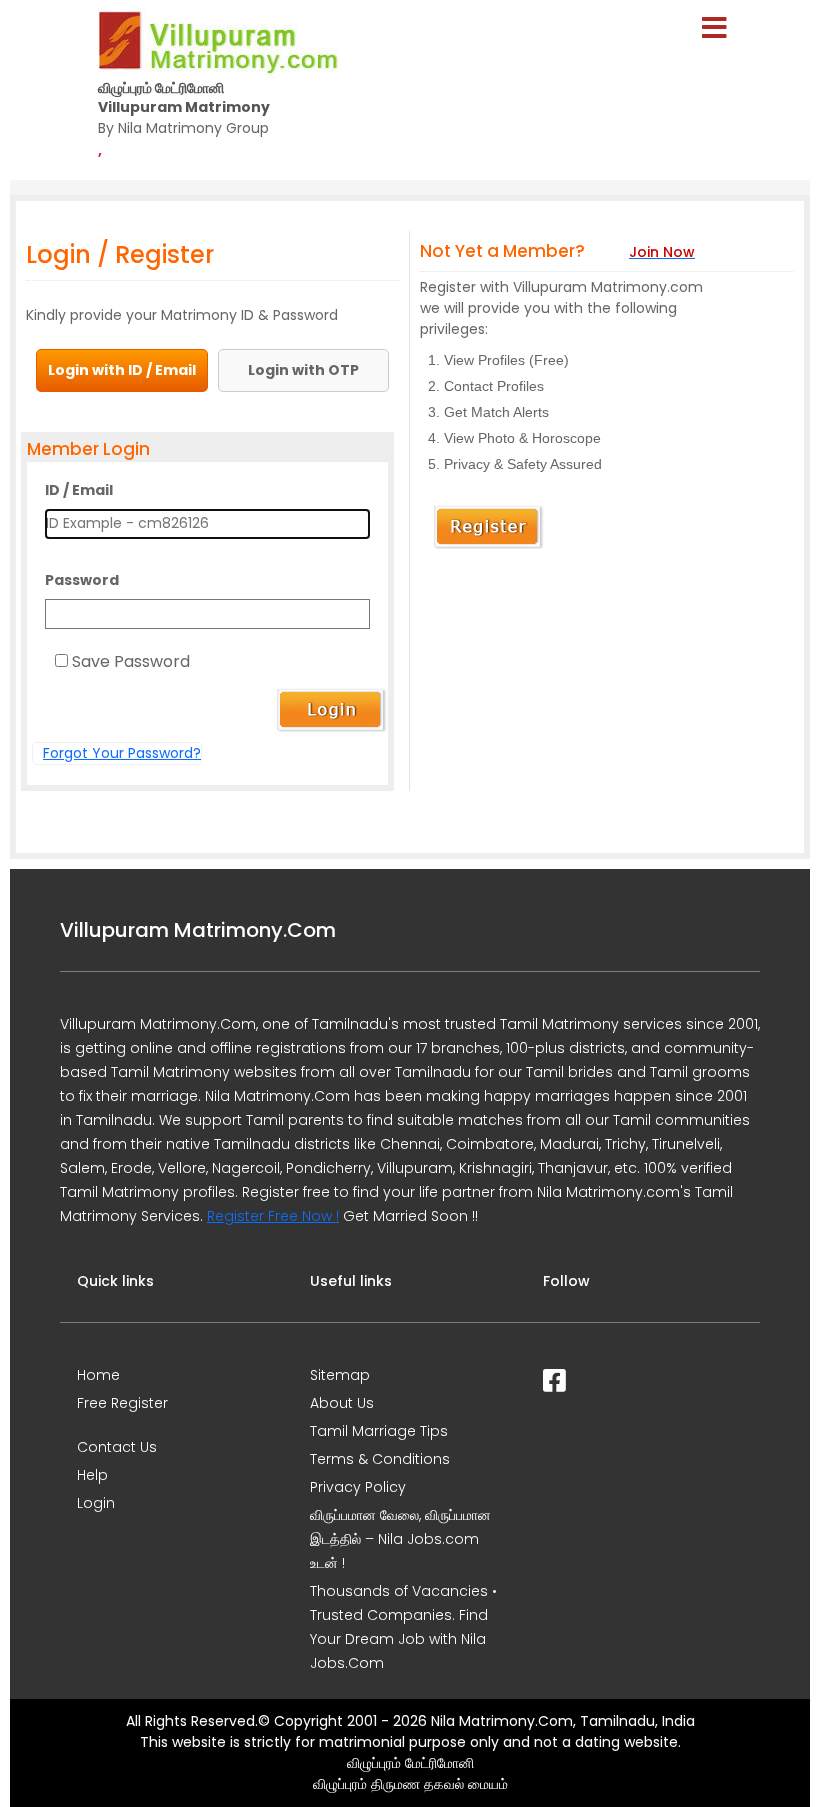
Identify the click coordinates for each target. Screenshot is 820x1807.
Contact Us (117, 1447)
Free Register (122, 1403)
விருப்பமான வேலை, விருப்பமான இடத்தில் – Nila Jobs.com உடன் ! (400, 1539)
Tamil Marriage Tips (379, 1431)
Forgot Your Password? (122, 753)
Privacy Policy (358, 1487)
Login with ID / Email (122, 370)
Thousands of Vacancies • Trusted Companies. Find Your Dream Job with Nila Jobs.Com (403, 1627)
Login (96, 1503)
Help (92, 1475)
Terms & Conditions (380, 1459)
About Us (342, 1403)
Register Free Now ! (273, 1216)
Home (98, 1375)
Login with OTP (303, 370)
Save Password (131, 661)
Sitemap (340, 1375)
